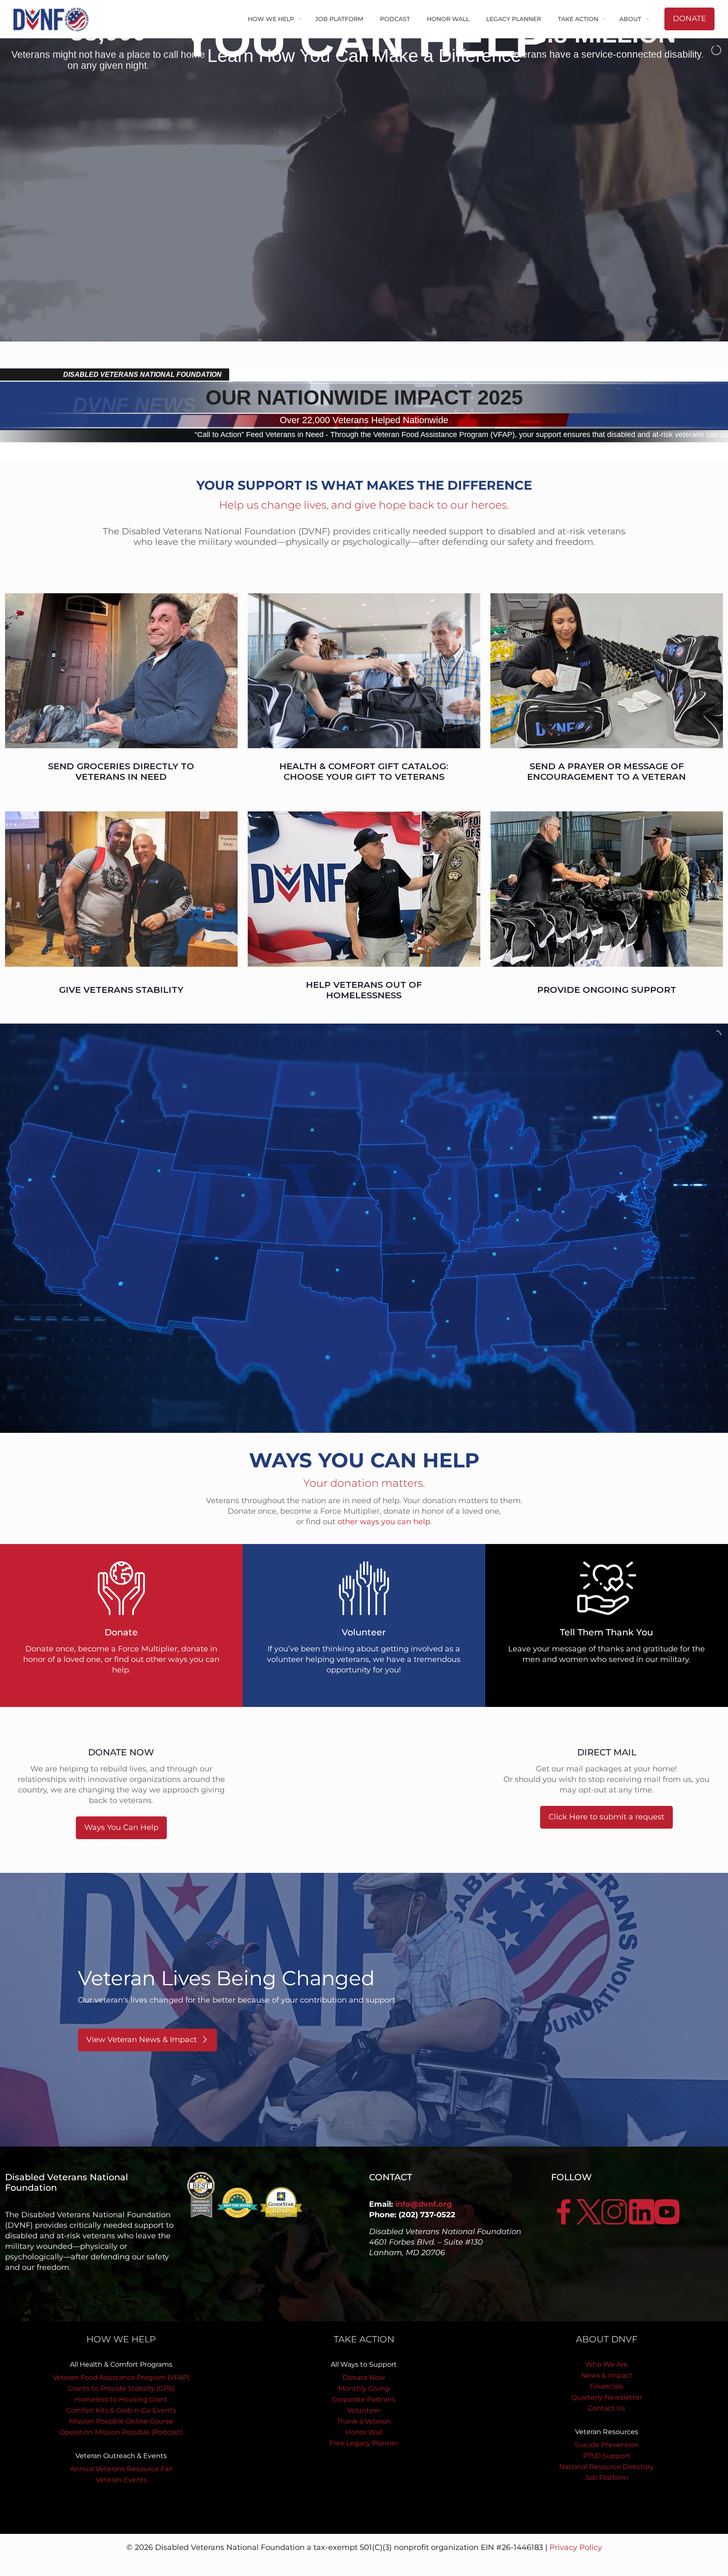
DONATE (689, 19)
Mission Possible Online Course (121, 2421)
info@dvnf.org (424, 2204)
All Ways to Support (364, 2364)
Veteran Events (121, 2480)
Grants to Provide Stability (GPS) (121, 2388)
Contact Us (606, 2408)
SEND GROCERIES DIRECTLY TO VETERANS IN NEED (121, 771)
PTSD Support (607, 2456)
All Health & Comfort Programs (121, 2364)
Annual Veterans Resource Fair (121, 2469)
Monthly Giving (364, 2388)
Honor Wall (364, 2432)
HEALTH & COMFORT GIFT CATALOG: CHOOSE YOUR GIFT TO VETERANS (364, 771)
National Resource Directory (606, 2467)
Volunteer (364, 2410)
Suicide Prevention (607, 2445)
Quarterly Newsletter (607, 2397)
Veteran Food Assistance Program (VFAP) (121, 2377)
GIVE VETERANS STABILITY (121, 990)
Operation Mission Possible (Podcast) (121, 2432)
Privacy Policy (576, 2547)
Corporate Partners (364, 2399)
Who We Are (606, 2364)
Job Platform (607, 2478)
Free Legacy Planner (364, 2443)
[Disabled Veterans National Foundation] (54, 19)
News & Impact (607, 2375)
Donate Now (364, 2377)
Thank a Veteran (364, 2421)
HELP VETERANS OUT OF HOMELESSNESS (364, 990)
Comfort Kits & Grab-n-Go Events (121, 2410)
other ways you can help (384, 1522)
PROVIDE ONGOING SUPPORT (607, 990)
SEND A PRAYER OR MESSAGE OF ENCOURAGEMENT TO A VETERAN (606, 771)
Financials (606, 2386)
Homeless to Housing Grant (121, 2399)
